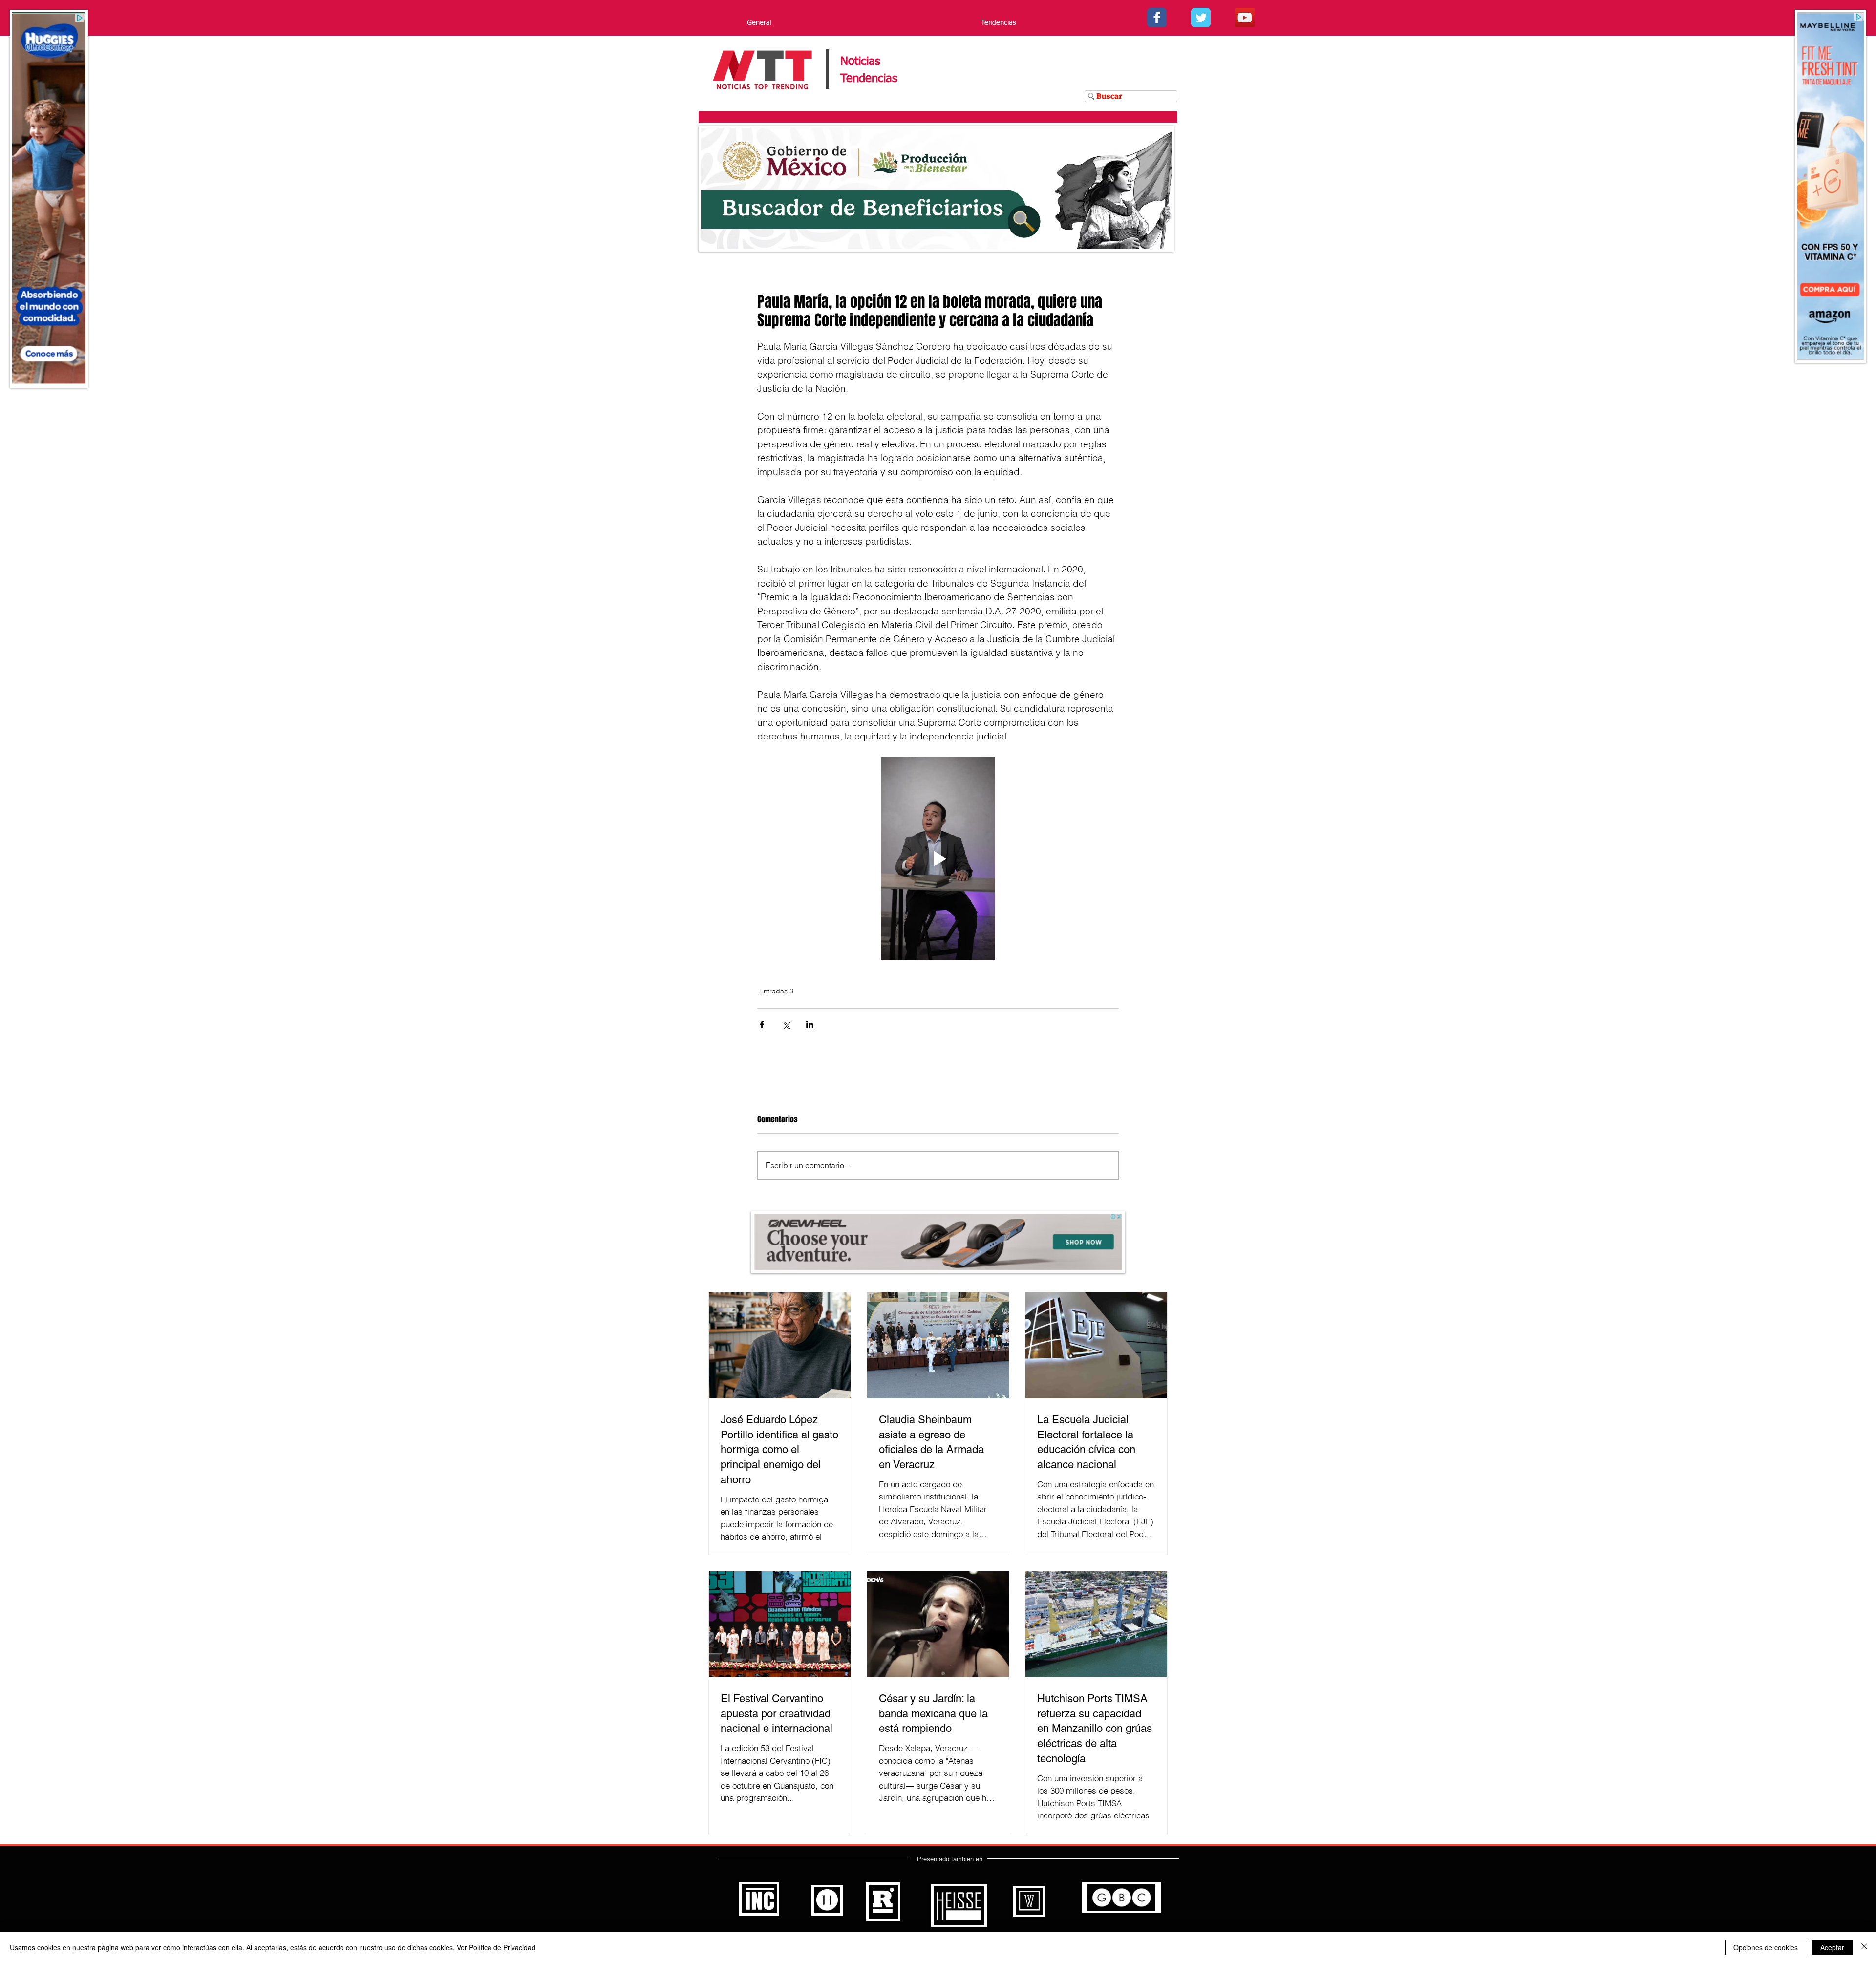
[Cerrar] (1864, 1947)
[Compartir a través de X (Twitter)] (786, 1024)
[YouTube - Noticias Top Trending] (1245, 18)
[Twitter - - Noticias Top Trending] (1201, 18)
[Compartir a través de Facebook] (762, 1024)
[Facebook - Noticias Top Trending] (1157, 18)
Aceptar (1832, 1947)
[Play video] (938, 859)
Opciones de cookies (1766, 1947)
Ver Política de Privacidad (496, 1947)
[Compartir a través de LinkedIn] (810, 1024)
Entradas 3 (776, 991)
